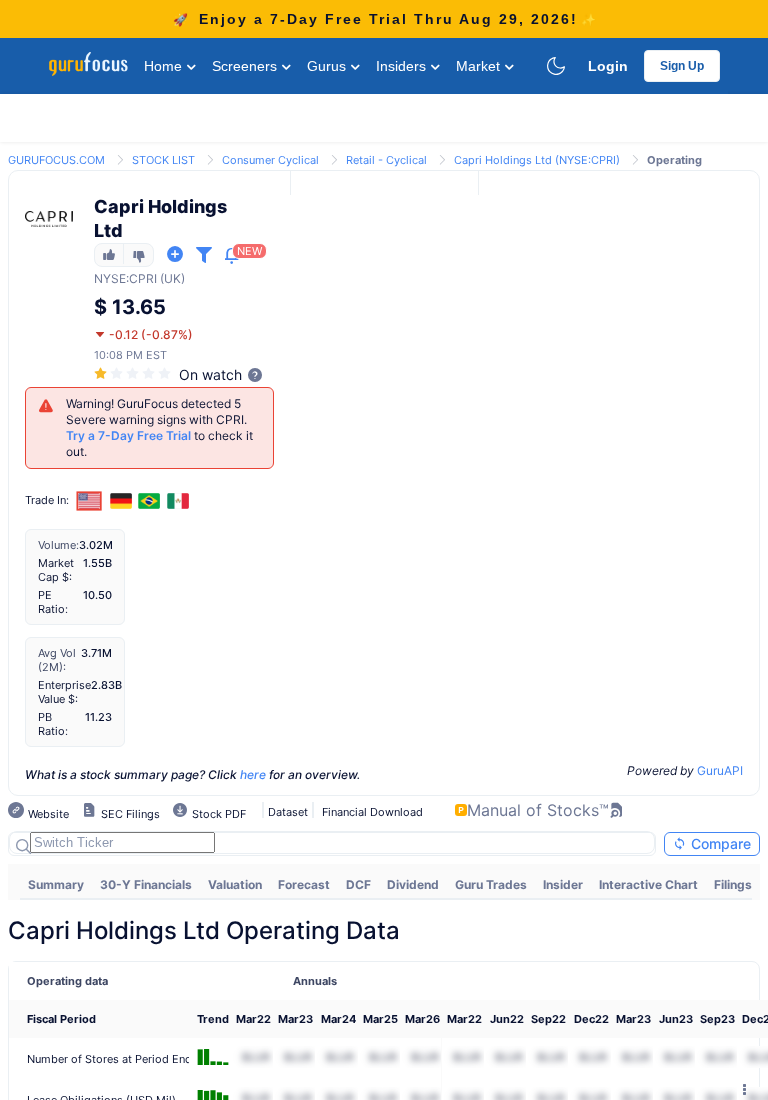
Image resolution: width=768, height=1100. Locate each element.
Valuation (235, 884)
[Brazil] (150, 501)
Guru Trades (491, 884)
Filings (733, 884)
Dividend (413, 884)
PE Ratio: (53, 602)
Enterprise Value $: (64, 692)
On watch (210, 374)
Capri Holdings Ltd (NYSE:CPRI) (537, 160)
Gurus (328, 66)
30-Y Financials (146, 884)
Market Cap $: (56, 570)
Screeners (246, 66)
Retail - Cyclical (386, 160)
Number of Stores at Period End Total (124, 1059)
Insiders (403, 66)
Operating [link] (674, 160)
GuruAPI (720, 770)
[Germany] (121, 501)
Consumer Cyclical (270, 160)
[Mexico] (178, 501)
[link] (56, 158)
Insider (563, 884)
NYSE (110, 278)
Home (165, 66)
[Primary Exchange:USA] (89, 500)
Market (480, 66)
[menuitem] (56, 885)
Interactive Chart (648, 884)
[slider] (134, 373)
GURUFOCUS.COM (56, 160)
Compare (719, 843)
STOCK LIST (163, 160)
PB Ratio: (53, 724)
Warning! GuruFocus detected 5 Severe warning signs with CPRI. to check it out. (159, 427)
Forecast (304, 884)
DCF (358, 884)
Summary (56, 884)
